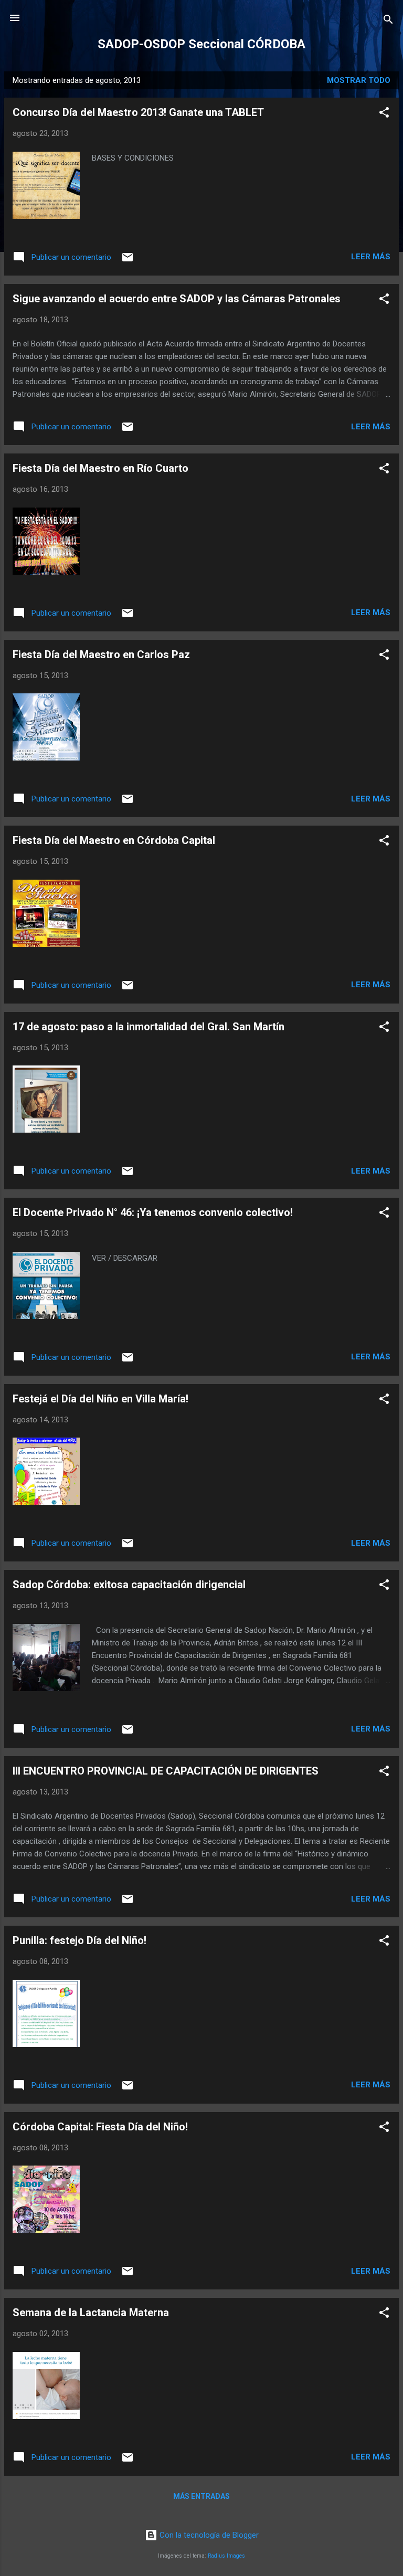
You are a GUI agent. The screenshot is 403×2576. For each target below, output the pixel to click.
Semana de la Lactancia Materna (91, 2313)
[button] (384, 114)
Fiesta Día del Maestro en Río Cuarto (100, 468)
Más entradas (201, 2496)
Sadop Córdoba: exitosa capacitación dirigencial (129, 1585)
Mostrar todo (359, 80)
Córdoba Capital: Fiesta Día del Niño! (100, 2127)
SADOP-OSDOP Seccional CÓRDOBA (201, 44)
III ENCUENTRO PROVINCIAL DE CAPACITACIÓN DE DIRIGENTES (166, 1771)
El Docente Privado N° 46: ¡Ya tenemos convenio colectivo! (153, 1212)
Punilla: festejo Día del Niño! (79, 1940)
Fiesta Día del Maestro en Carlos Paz (101, 654)
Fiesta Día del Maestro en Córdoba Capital (114, 840)
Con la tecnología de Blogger (208, 2535)
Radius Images (226, 2556)
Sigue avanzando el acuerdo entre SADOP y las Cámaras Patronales (177, 299)
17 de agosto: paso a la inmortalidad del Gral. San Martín (149, 1027)
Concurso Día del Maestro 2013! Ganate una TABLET (138, 112)
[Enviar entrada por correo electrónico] (128, 261)
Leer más (371, 257)
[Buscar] (388, 21)
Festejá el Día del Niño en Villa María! (100, 1399)
